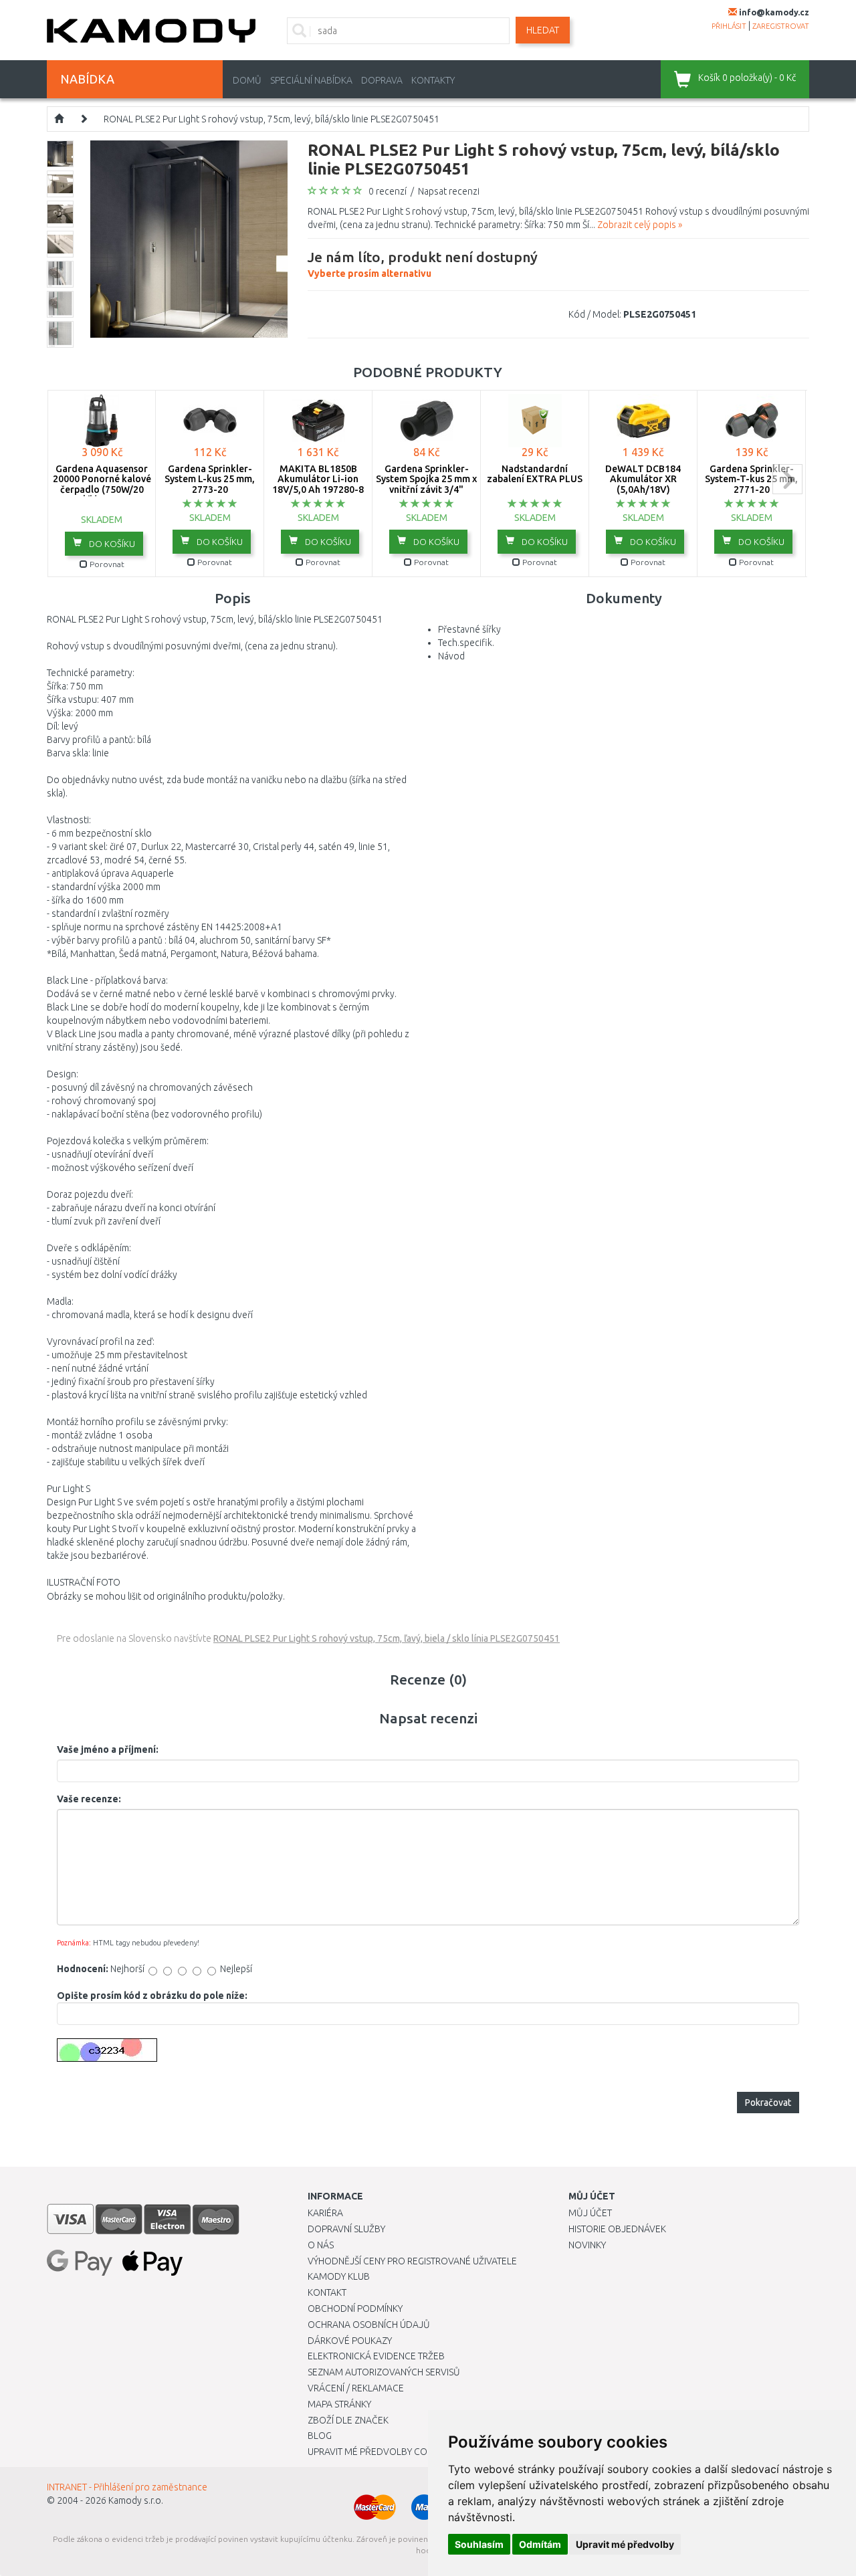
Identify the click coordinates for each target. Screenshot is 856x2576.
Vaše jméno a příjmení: (108, 1749)
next (787, 479)
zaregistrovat (781, 26)
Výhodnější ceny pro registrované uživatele (412, 2261)
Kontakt (327, 2292)
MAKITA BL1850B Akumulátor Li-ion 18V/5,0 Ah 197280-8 (318, 479)
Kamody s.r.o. (136, 2500)
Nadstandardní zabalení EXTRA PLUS (535, 474)
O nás (321, 2245)
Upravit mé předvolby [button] (625, 2544)
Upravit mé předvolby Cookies (380, 2452)
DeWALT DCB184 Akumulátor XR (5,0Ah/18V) (643, 479)
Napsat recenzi (449, 191)
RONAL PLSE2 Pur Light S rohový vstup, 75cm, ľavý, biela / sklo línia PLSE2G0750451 (387, 1638)
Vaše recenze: (89, 1799)
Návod (451, 656)
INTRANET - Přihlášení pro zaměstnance (127, 2487)
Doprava (382, 80)
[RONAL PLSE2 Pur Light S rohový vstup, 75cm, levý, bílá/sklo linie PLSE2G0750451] (189, 238)
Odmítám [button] (540, 2544)
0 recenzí (388, 191)
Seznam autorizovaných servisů (384, 2372)
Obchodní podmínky (355, 2309)
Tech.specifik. (466, 643)
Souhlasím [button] (479, 2544)
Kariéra (325, 2213)
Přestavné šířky (469, 629)
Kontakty (433, 80)
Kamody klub (339, 2276)
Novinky (587, 2245)
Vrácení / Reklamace (356, 2388)
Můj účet (590, 2213)
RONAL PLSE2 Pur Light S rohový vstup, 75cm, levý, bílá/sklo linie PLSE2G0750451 (272, 119)
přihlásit (729, 26)
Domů (247, 80)
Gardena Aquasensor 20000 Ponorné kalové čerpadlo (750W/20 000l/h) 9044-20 (102, 484)
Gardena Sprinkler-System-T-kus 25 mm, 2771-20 (751, 479)
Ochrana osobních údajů (369, 2325)
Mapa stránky (339, 2404)
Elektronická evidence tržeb (376, 2356)
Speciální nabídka (311, 80)
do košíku (111, 544)
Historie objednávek (617, 2229)
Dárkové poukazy (350, 2341)
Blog (320, 2436)
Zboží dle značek (348, 2420)
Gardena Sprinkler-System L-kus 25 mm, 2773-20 (210, 479)
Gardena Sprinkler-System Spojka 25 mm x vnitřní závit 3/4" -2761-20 (426, 484)
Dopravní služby (346, 2229)
